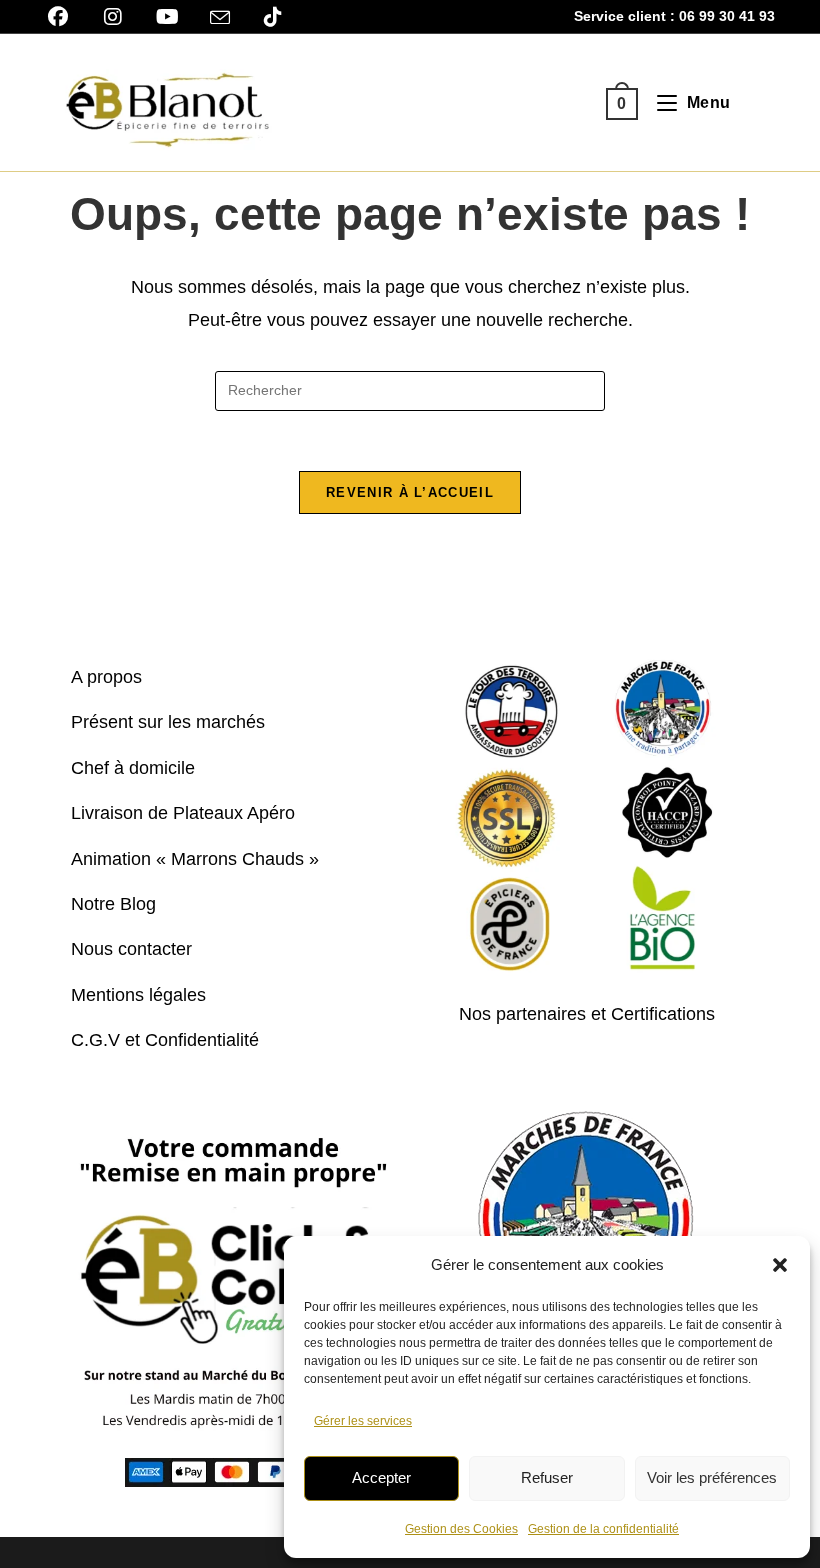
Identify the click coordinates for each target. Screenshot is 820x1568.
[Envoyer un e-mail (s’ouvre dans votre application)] (220, 18)
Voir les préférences (712, 1477)
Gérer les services (363, 1421)
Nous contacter (131, 949)
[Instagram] (112, 17)
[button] (780, 1265)
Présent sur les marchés (168, 722)
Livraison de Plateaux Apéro (183, 813)
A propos (106, 677)
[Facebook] (65, 17)
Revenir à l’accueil (410, 492)
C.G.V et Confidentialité (165, 1040)
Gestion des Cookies (461, 1529)
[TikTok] (272, 17)
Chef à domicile (133, 768)
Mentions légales (138, 995)
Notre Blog (113, 904)
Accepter (381, 1477)
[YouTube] (167, 17)
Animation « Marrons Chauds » (195, 859)
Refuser (547, 1477)
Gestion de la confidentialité (603, 1529)
